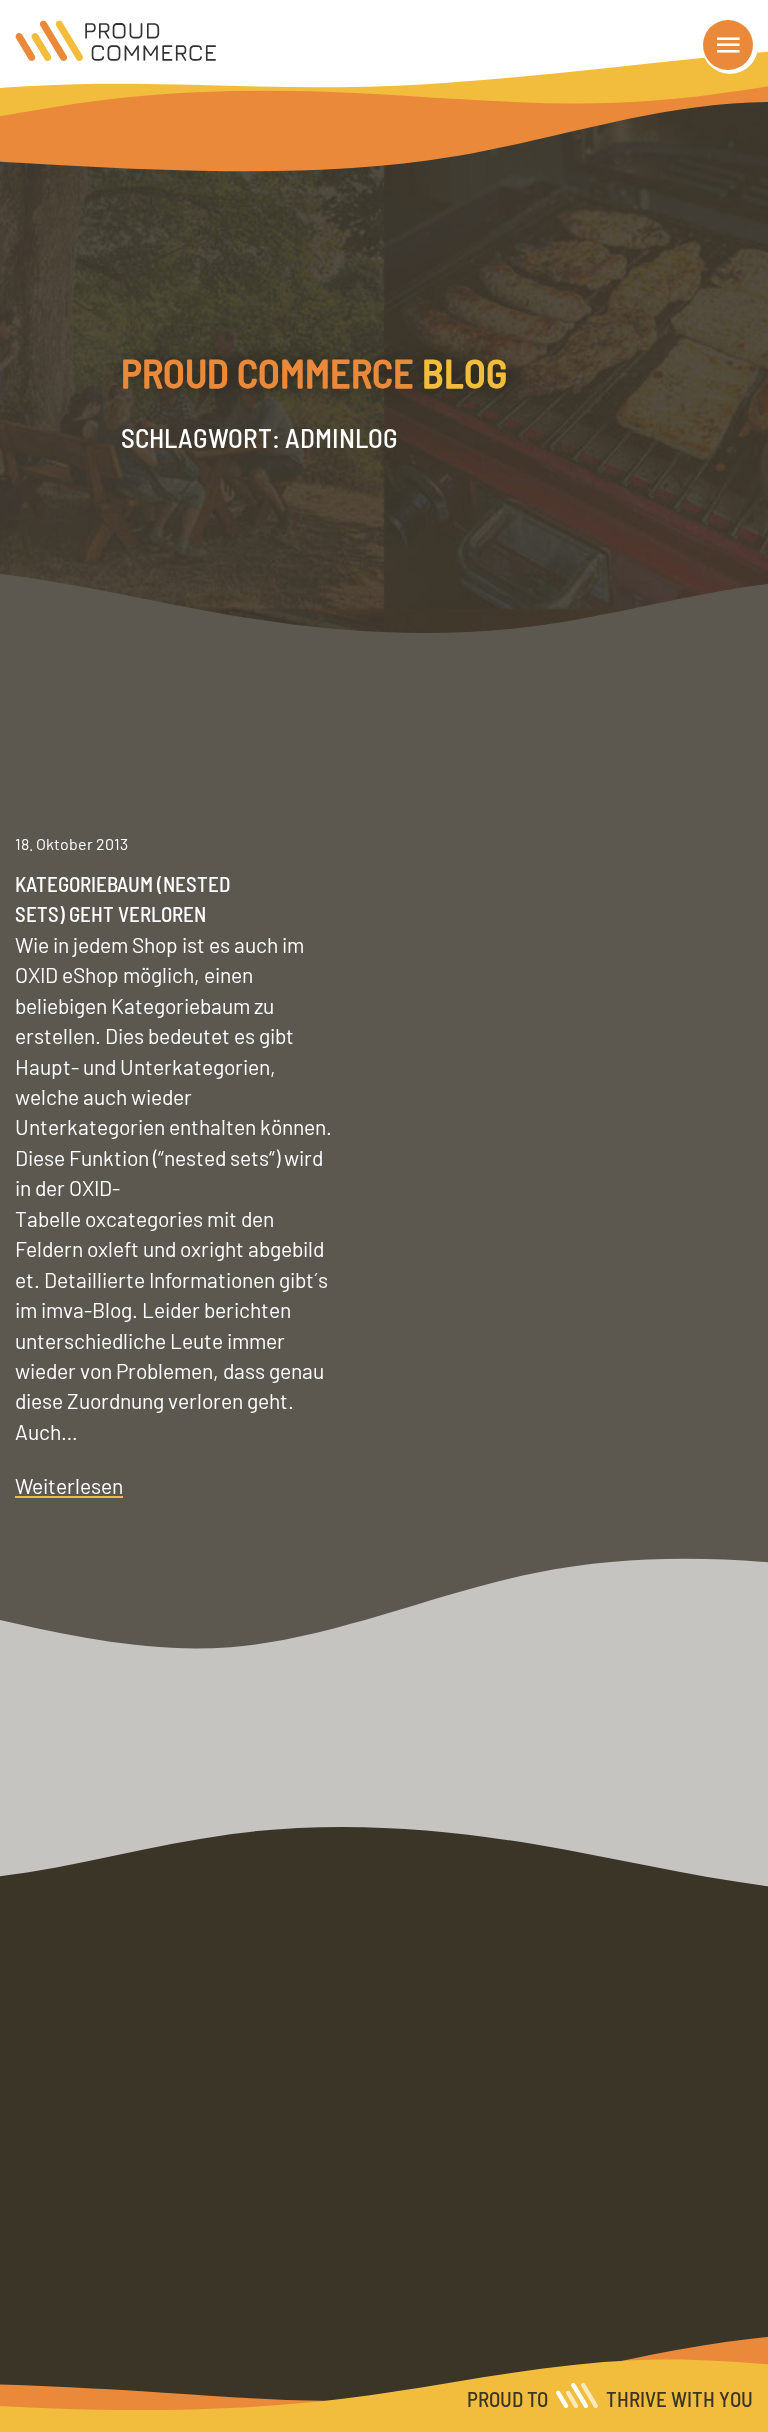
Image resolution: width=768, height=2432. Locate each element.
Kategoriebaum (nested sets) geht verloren (122, 898)
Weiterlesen (69, 1486)
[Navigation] (728, 45)
